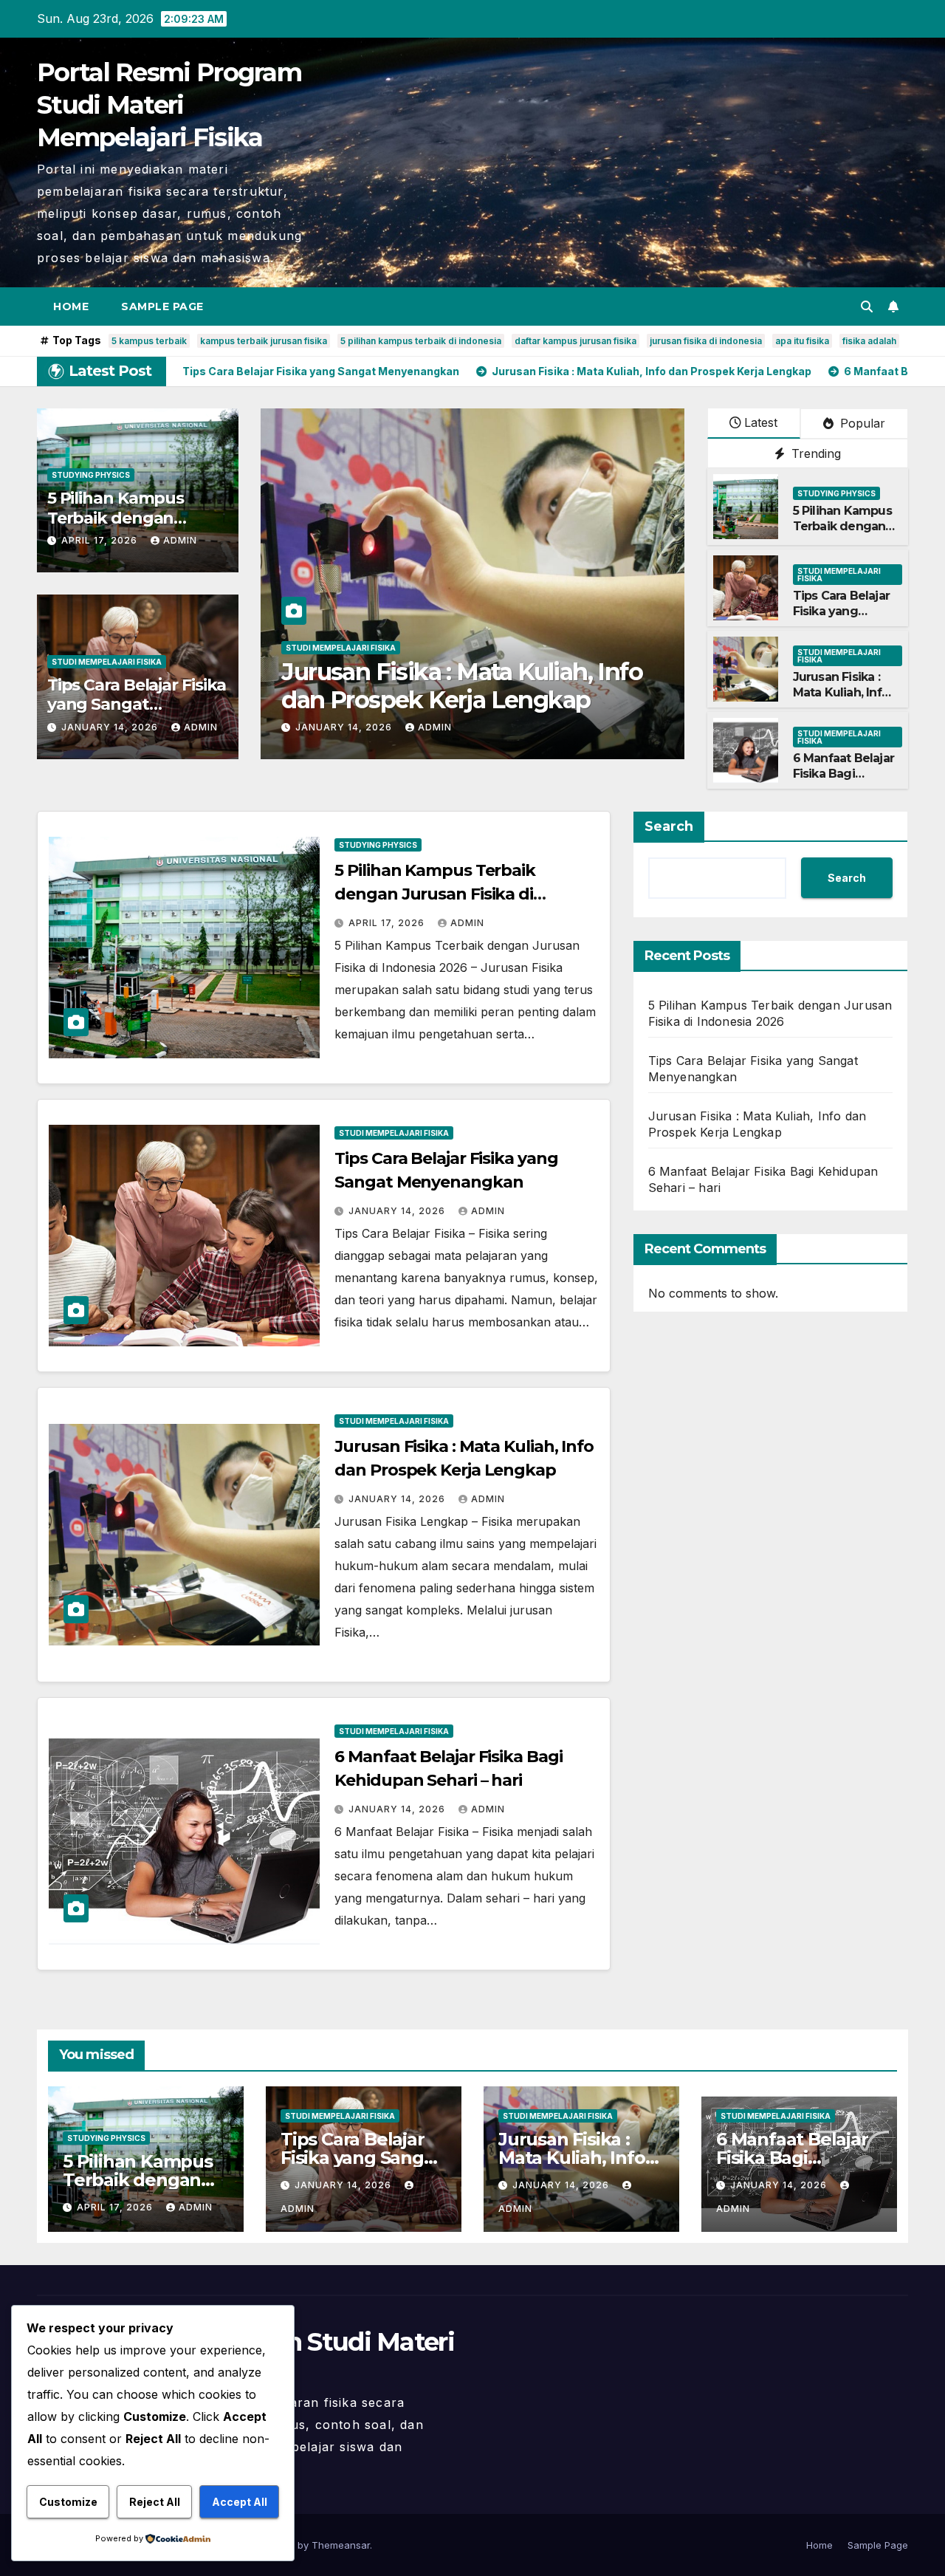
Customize (68, 2502)
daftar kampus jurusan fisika (575, 341)
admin (180, 540)
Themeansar (341, 2545)
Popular (861, 423)
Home (71, 306)
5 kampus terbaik (149, 341)
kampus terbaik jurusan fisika (264, 341)
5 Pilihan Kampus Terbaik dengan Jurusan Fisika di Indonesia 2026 (842, 534)
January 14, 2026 (111, 727)
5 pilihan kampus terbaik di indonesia (421, 341)
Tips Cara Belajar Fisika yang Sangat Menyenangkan (137, 705)
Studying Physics (91, 475)
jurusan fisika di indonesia (706, 341)
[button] (867, 306)
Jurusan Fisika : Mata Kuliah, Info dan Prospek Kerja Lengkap (841, 700)
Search (669, 826)
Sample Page (162, 306)
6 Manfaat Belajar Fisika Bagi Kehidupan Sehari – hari (441, 686)
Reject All (155, 2502)
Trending (814, 453)
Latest (761, 422)
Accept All (240, 2502)
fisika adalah (869, 341)
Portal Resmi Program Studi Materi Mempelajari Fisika (169, 105)
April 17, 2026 (101, 540)
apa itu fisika (802, 341)
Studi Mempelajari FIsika (107, 662)
